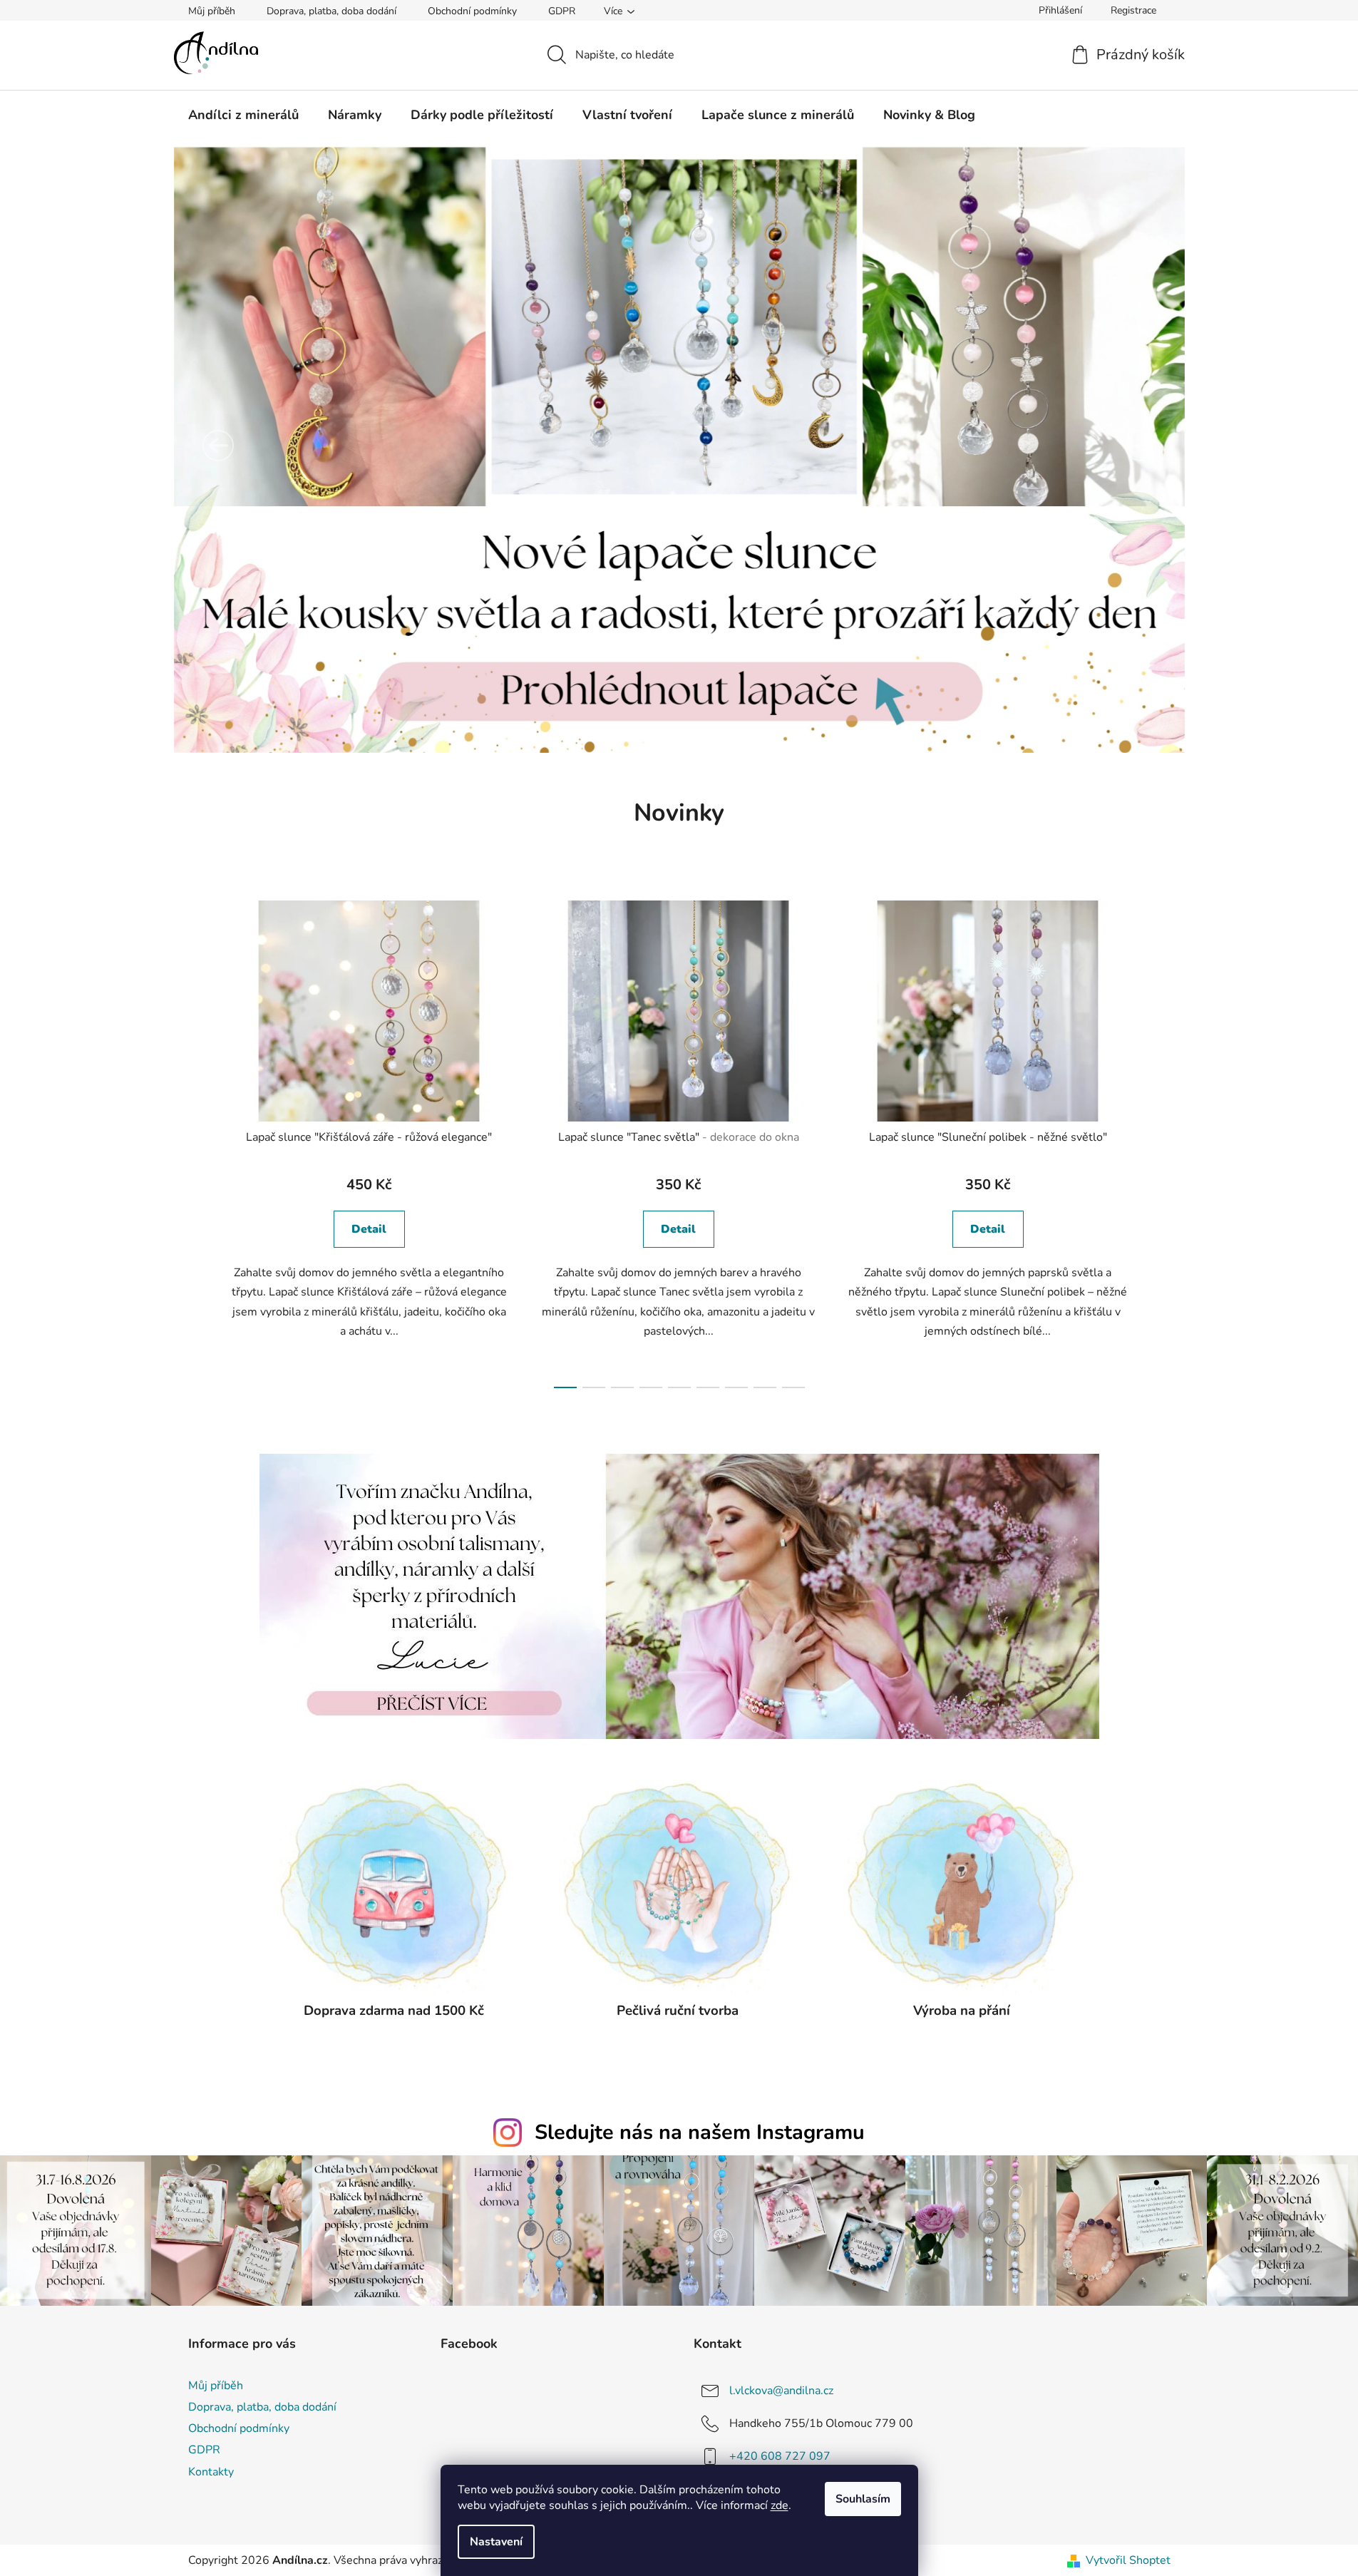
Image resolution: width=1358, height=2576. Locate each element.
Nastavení (496, 2542)
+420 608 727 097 (780, 2456)
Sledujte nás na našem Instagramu (700, 2132)
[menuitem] (243, 115)
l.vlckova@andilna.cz (781, 2391)
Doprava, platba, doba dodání (331, 11)
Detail (369, 1229)
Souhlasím (863, 2499)
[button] (218, 446)
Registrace (1133, 10)
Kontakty (211, 2472)
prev (200, 1140)
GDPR (562, 11)
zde (780, 2505)
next (1159, 1140)
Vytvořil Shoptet (1128, 2560)
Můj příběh (212, 11)
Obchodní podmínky (472, 11)
